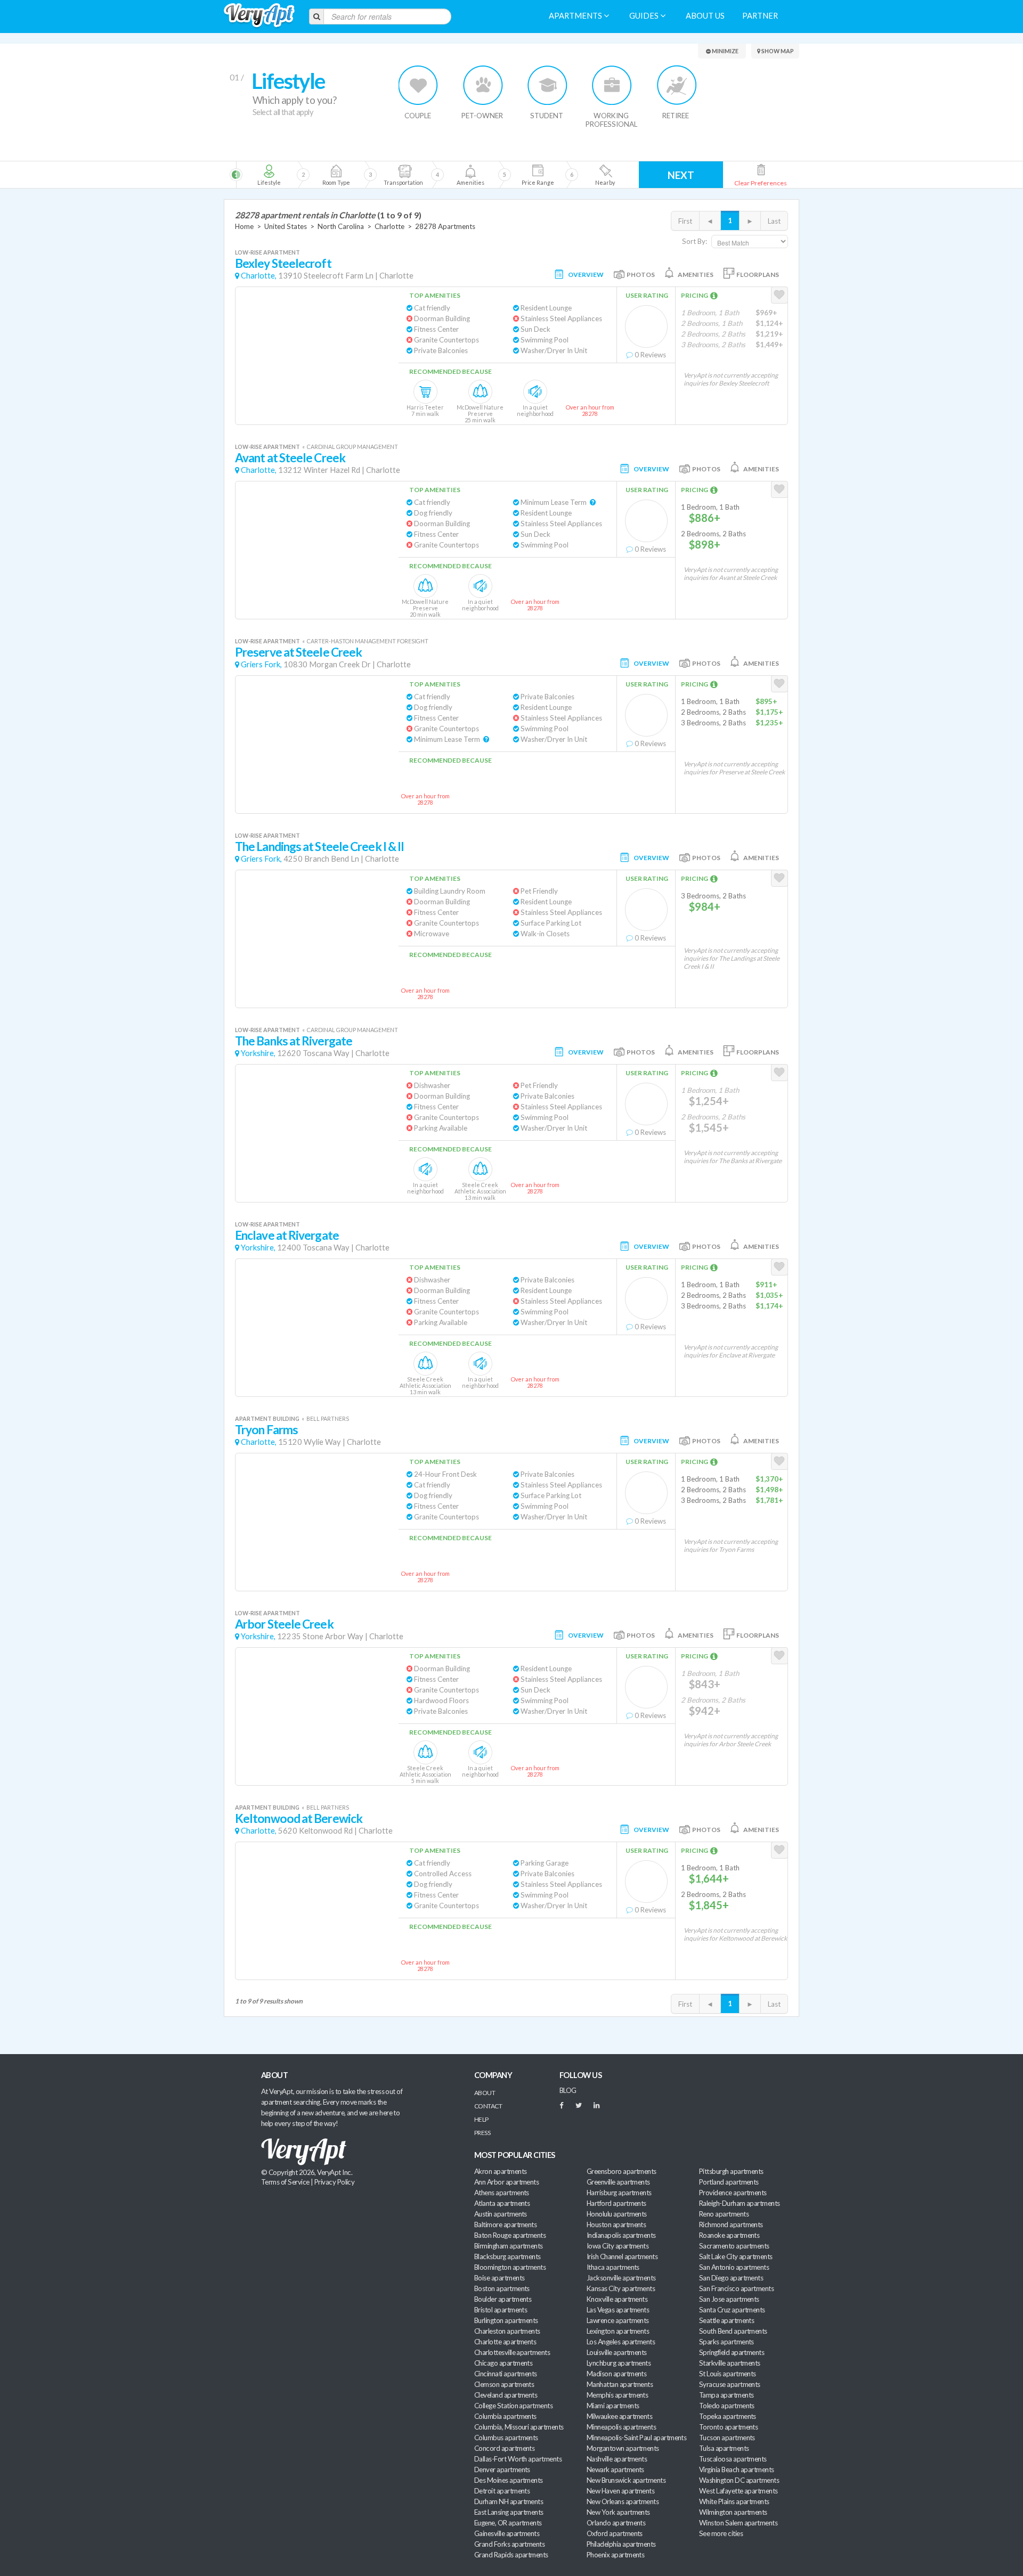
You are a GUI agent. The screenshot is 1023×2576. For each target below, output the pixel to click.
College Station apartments (513, 2406)
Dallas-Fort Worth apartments (518, 2459)
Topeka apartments (728, 2416)
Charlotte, (259, 276)
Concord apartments (504, 2448)
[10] (604, 175)
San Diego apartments (731, 2278)
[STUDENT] (547, 85)
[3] (336, 175)
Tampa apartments (726, 2395)
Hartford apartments (616, 2203)
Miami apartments (613, 2406)
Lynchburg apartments (619, 2363)
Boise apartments (499, 2278)
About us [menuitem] (705, 16)
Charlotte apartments (505, 2342)
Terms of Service (285, 2182)
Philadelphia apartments (621, 2544)
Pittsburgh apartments (731, 2171)
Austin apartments (501, 2214)
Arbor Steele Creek (284, 1624)
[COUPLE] (419, 85)
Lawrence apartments (618, 2320)
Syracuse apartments (730, 2384)
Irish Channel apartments (622, 2256)
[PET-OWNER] (483, 85)
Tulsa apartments (724, 2448)
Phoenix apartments (615, 2555)
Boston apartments (502, 2288)
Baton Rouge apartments (510, 2235)
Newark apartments (615, 2469)
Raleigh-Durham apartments (740, 2203)
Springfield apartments (732, 2352)
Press (482, 2133)
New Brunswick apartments (626, 2480)
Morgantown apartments (623, 2448)
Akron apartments (500, 2171)
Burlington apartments (506, 2320)
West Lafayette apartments (738, 2491)
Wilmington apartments (733, 2512)
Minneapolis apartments (621, 2427)
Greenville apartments (618, 2182)
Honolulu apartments (617, 2214)
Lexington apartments (618, 2331)
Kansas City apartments (621, 2288)
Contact (488, 2106)
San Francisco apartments (736, 2288)
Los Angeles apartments (621, 2342)
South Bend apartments (733, 2331)
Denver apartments (502, 2469)
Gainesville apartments (507, 2533)
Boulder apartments (503, 2299)
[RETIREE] (676, 85)
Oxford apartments (615, 2533)
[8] (489, 175)
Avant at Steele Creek (290, 458)
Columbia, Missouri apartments (519, 2427)
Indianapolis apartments (621, 2235)
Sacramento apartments (734, 2246)
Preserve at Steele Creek (298, 652)
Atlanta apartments (502, 2203)
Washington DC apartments (739, 2480)
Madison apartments (616, 2374)
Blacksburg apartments (508, 2256)
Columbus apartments (506, 2438)
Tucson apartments (727, 2438)
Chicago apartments (503, 2363)
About (485, 2093)
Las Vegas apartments (618, 2310)
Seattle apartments (726, 2320)
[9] (537, 175)
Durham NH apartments (509, 2501)
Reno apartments (724, 2214)
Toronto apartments (728, 2427)
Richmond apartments (731, 2225)
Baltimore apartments (505, 2225)
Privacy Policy (335, 2182)
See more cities (721, 2533)
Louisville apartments (617, 2352)
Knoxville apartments (617, 2299)
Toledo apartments (727, 2406)
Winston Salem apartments (738, 2523)
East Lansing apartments (509, 2512)
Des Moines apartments (509, 2480)
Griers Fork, (261, 664)
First (685, 221)
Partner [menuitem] (760, 16)
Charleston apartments (507, 2331)
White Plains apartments (734, 2501)
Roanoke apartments (729, 2235)
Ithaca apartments (613, 2267)
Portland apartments (729, 2182)
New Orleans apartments (623, 2501)
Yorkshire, (258, 1053)
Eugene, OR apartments (508, 2523)
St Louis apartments (728, 2374)
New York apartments (618, 2512)
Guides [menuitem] (645, 16)
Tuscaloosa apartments (733, 2459)
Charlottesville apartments (512, 2352)
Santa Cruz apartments (732, 2310)
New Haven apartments (620, 2491)
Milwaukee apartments (619, 2416)
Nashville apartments (617, 2459)
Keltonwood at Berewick (299, 1818)
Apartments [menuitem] (576, 16)
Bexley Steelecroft (283, 263)
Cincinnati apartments (506, 2374)
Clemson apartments (504, 2384)
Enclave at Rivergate (287, 1235)
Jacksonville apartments (621, 2278)
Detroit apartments (502, 2491)
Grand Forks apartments (509, 2544)
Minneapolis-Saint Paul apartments (636, 2438)
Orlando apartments (616, 2523)
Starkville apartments (730, 2363)
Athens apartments (502, 2193)
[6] (422, 175)
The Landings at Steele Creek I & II (319, 847)
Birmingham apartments (509, 2246)
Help (481, 2119)
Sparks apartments (726, 2342)
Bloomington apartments (510, 2267)
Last (774, 221)
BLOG (568, 2090)
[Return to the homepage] (259, 16)
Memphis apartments (617, 2395)
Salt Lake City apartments (736, 2256)
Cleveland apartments (506, 2395)
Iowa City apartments (618, 2246)
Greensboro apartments (622, 2171)
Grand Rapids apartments (511, 2555)
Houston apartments (616, 2225)
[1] (269, 175)
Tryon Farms (266, 1430)
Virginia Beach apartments (737, 2469)
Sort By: (695, 241)
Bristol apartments (501, 2310)
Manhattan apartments (620, 2384)
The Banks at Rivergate (294, 1041)
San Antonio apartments (734, 2267)
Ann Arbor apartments (506, 2182)
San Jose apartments (729, 2299)
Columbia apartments (505, 2416)
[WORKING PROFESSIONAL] (612, 85)
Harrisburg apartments (619, 2193)
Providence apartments (733, 2193)
